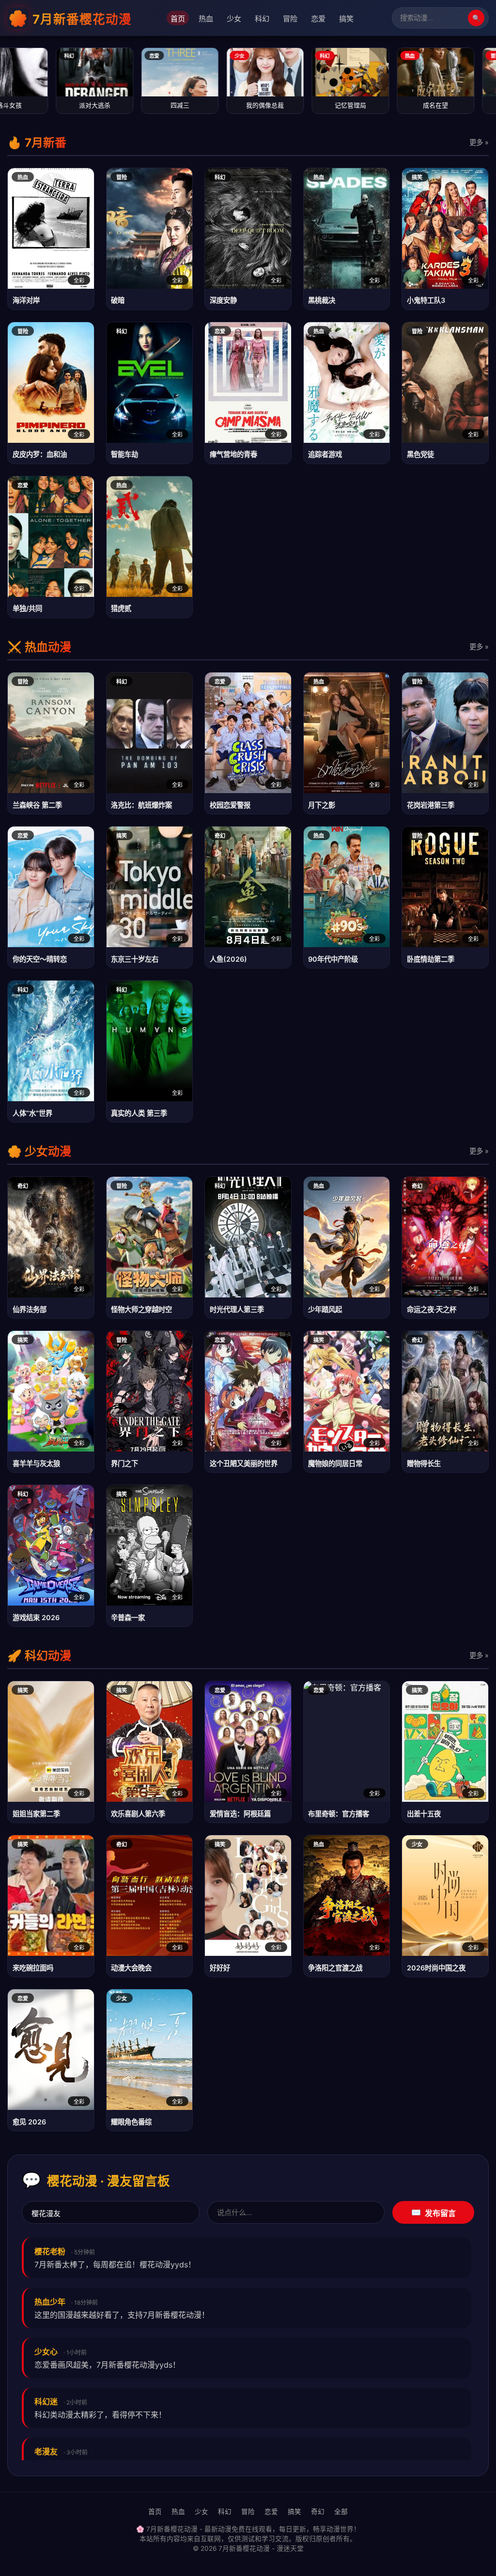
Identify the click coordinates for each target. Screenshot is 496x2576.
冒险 (290, 19)
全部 (341, 2512)
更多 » (479, 142)
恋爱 (318, 19)
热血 (206, 19)
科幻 (262, 19)
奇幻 (318, 2512)
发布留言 (434, 2213)
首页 (178, 19)
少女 (234, 19)
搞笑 (346, 19)
